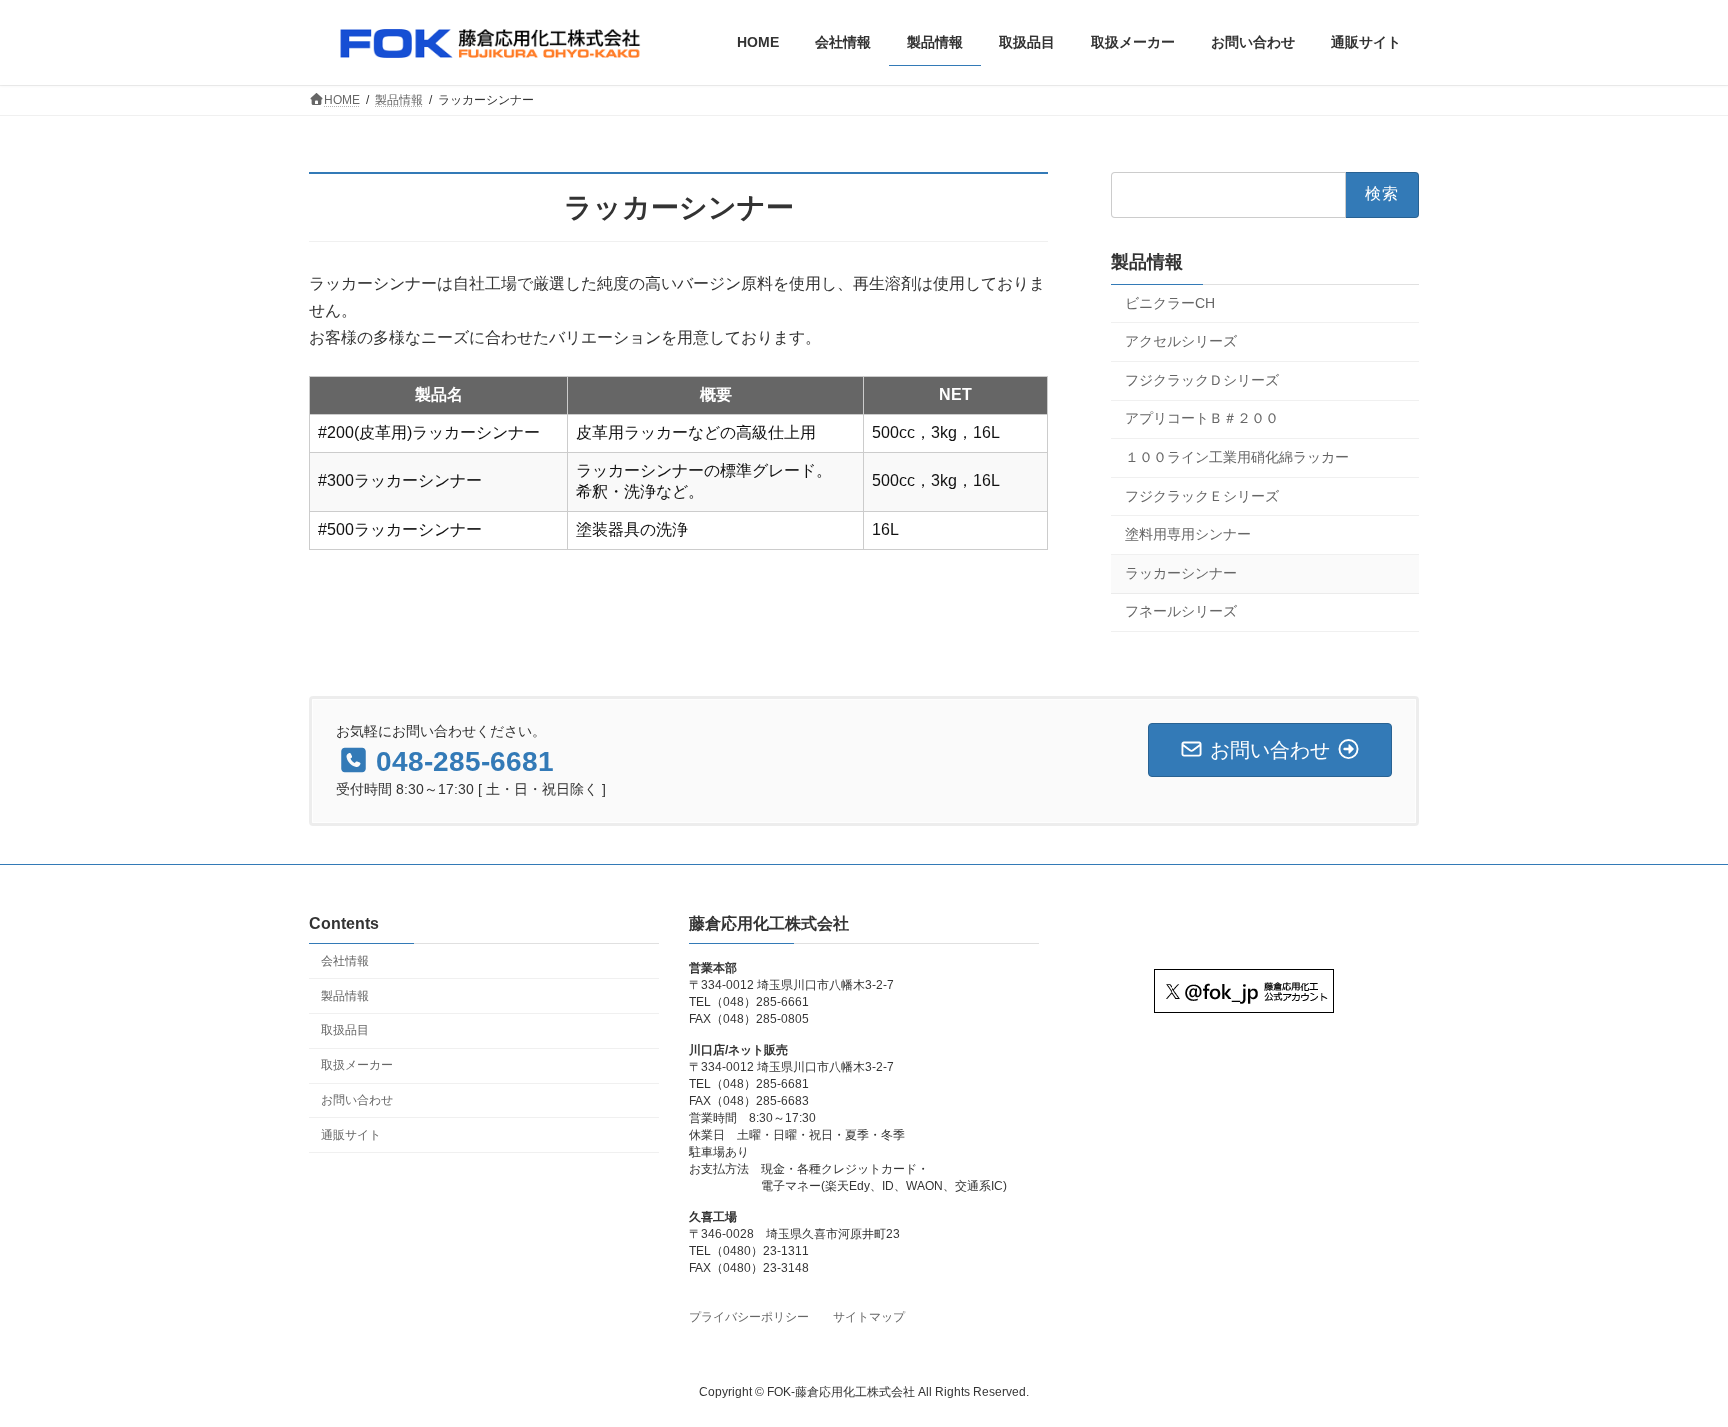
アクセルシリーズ (1181, 341)
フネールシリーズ (1181, 611)
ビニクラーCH (1170, 302)
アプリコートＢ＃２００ (1202, 418)
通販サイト (351, 1135)
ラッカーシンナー (1181, 572)
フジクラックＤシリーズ (1202, 379)
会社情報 (345, 961)
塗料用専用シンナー (1188, 534)
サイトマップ (869, 1317)
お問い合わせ (357, 1100)
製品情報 (1147, 261)
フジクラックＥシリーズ (1202, 495)
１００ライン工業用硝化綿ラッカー (1237, 457)
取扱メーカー (357, 1065)
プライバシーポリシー (749, 1317)
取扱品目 (345, 1030)
